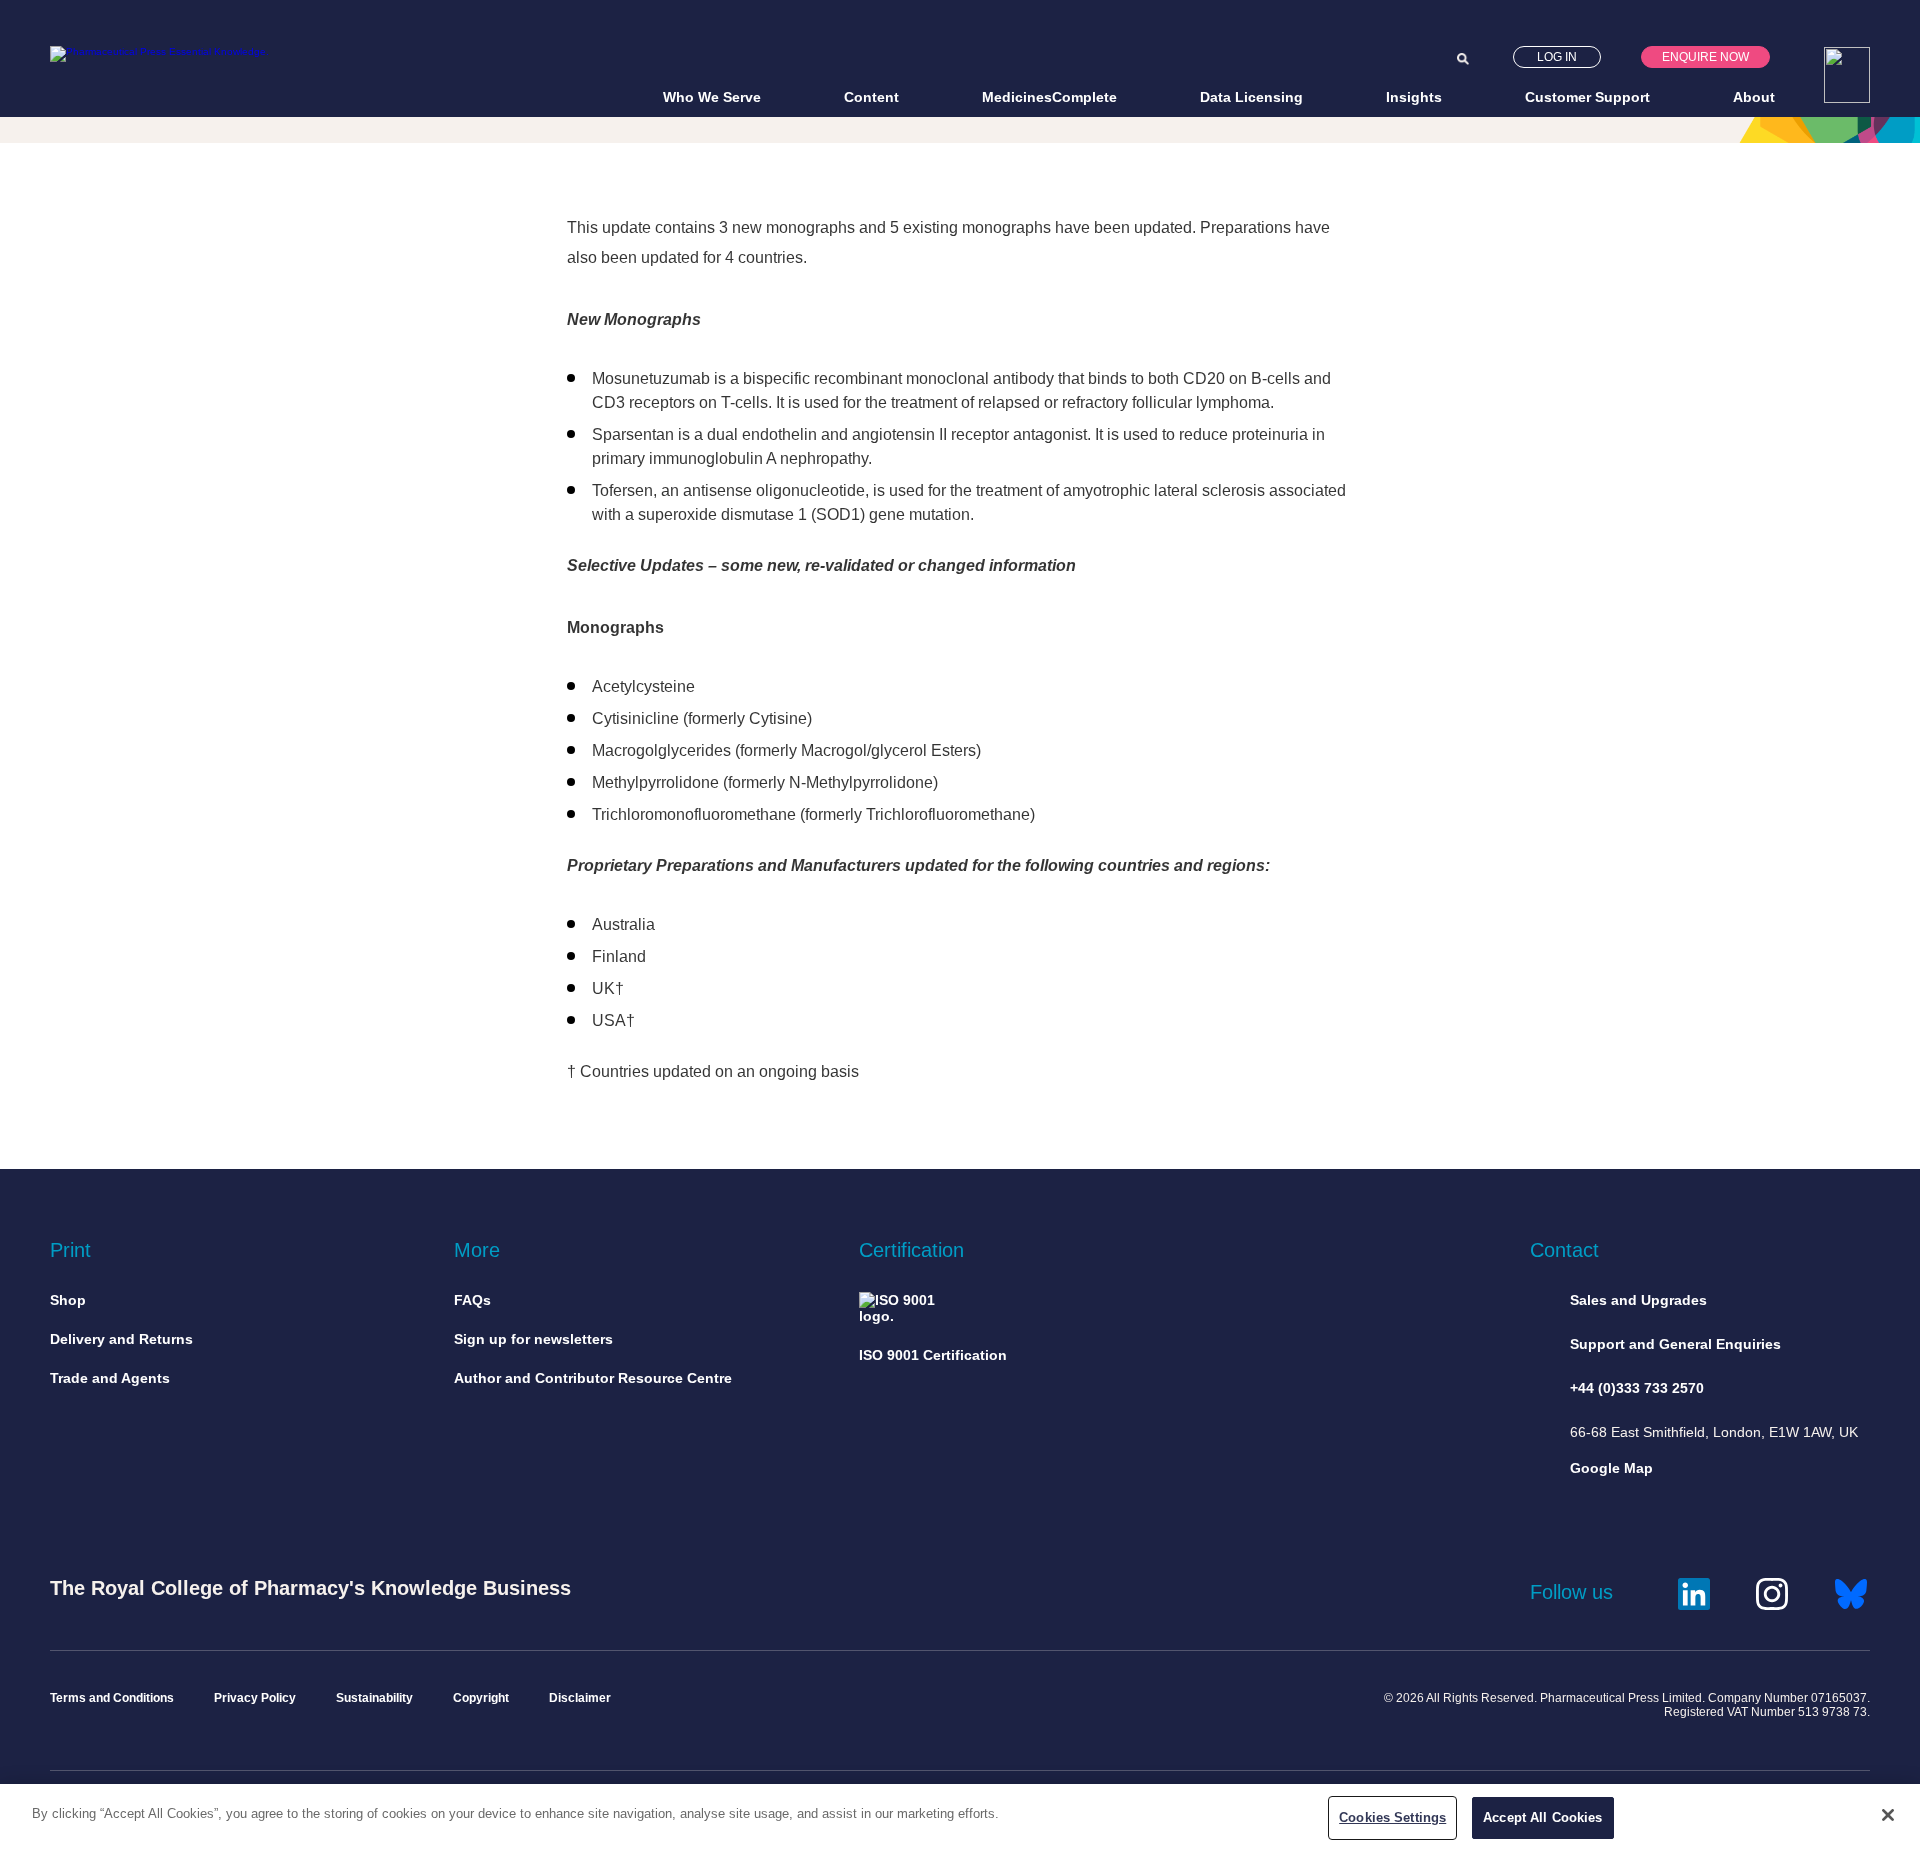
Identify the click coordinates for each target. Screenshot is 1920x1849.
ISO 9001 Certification (933, 1355)
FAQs (472, 1300)
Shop (68, 1300)
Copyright (481, 1698)
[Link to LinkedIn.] (1694, 1591)
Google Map (1611, 1468)
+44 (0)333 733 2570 (1637, 1388)
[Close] (1888, 1815)
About (1754, 97)
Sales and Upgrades (1638, 1300)
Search (1463, 59)
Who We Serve (712, 97)
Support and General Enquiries (1675, 1344)
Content (871, 97)
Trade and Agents (110, 1378)
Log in (1557, 57)
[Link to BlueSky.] (1851, 1591)
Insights (1414, 97)
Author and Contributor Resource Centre (593, 1378)
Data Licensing (1251, 97)
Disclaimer (580, 1698)
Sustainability (374, 1698)
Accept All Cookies (1542, 1817)
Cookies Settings (1392, 1817)
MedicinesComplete (1049, 97)
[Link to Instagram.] (1772, 1591)
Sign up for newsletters (533, 1339)
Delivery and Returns (121, 1339)
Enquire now (1705, 57)
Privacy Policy (255, 1698)
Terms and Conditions (112, 1698)
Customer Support (1587, 97)
